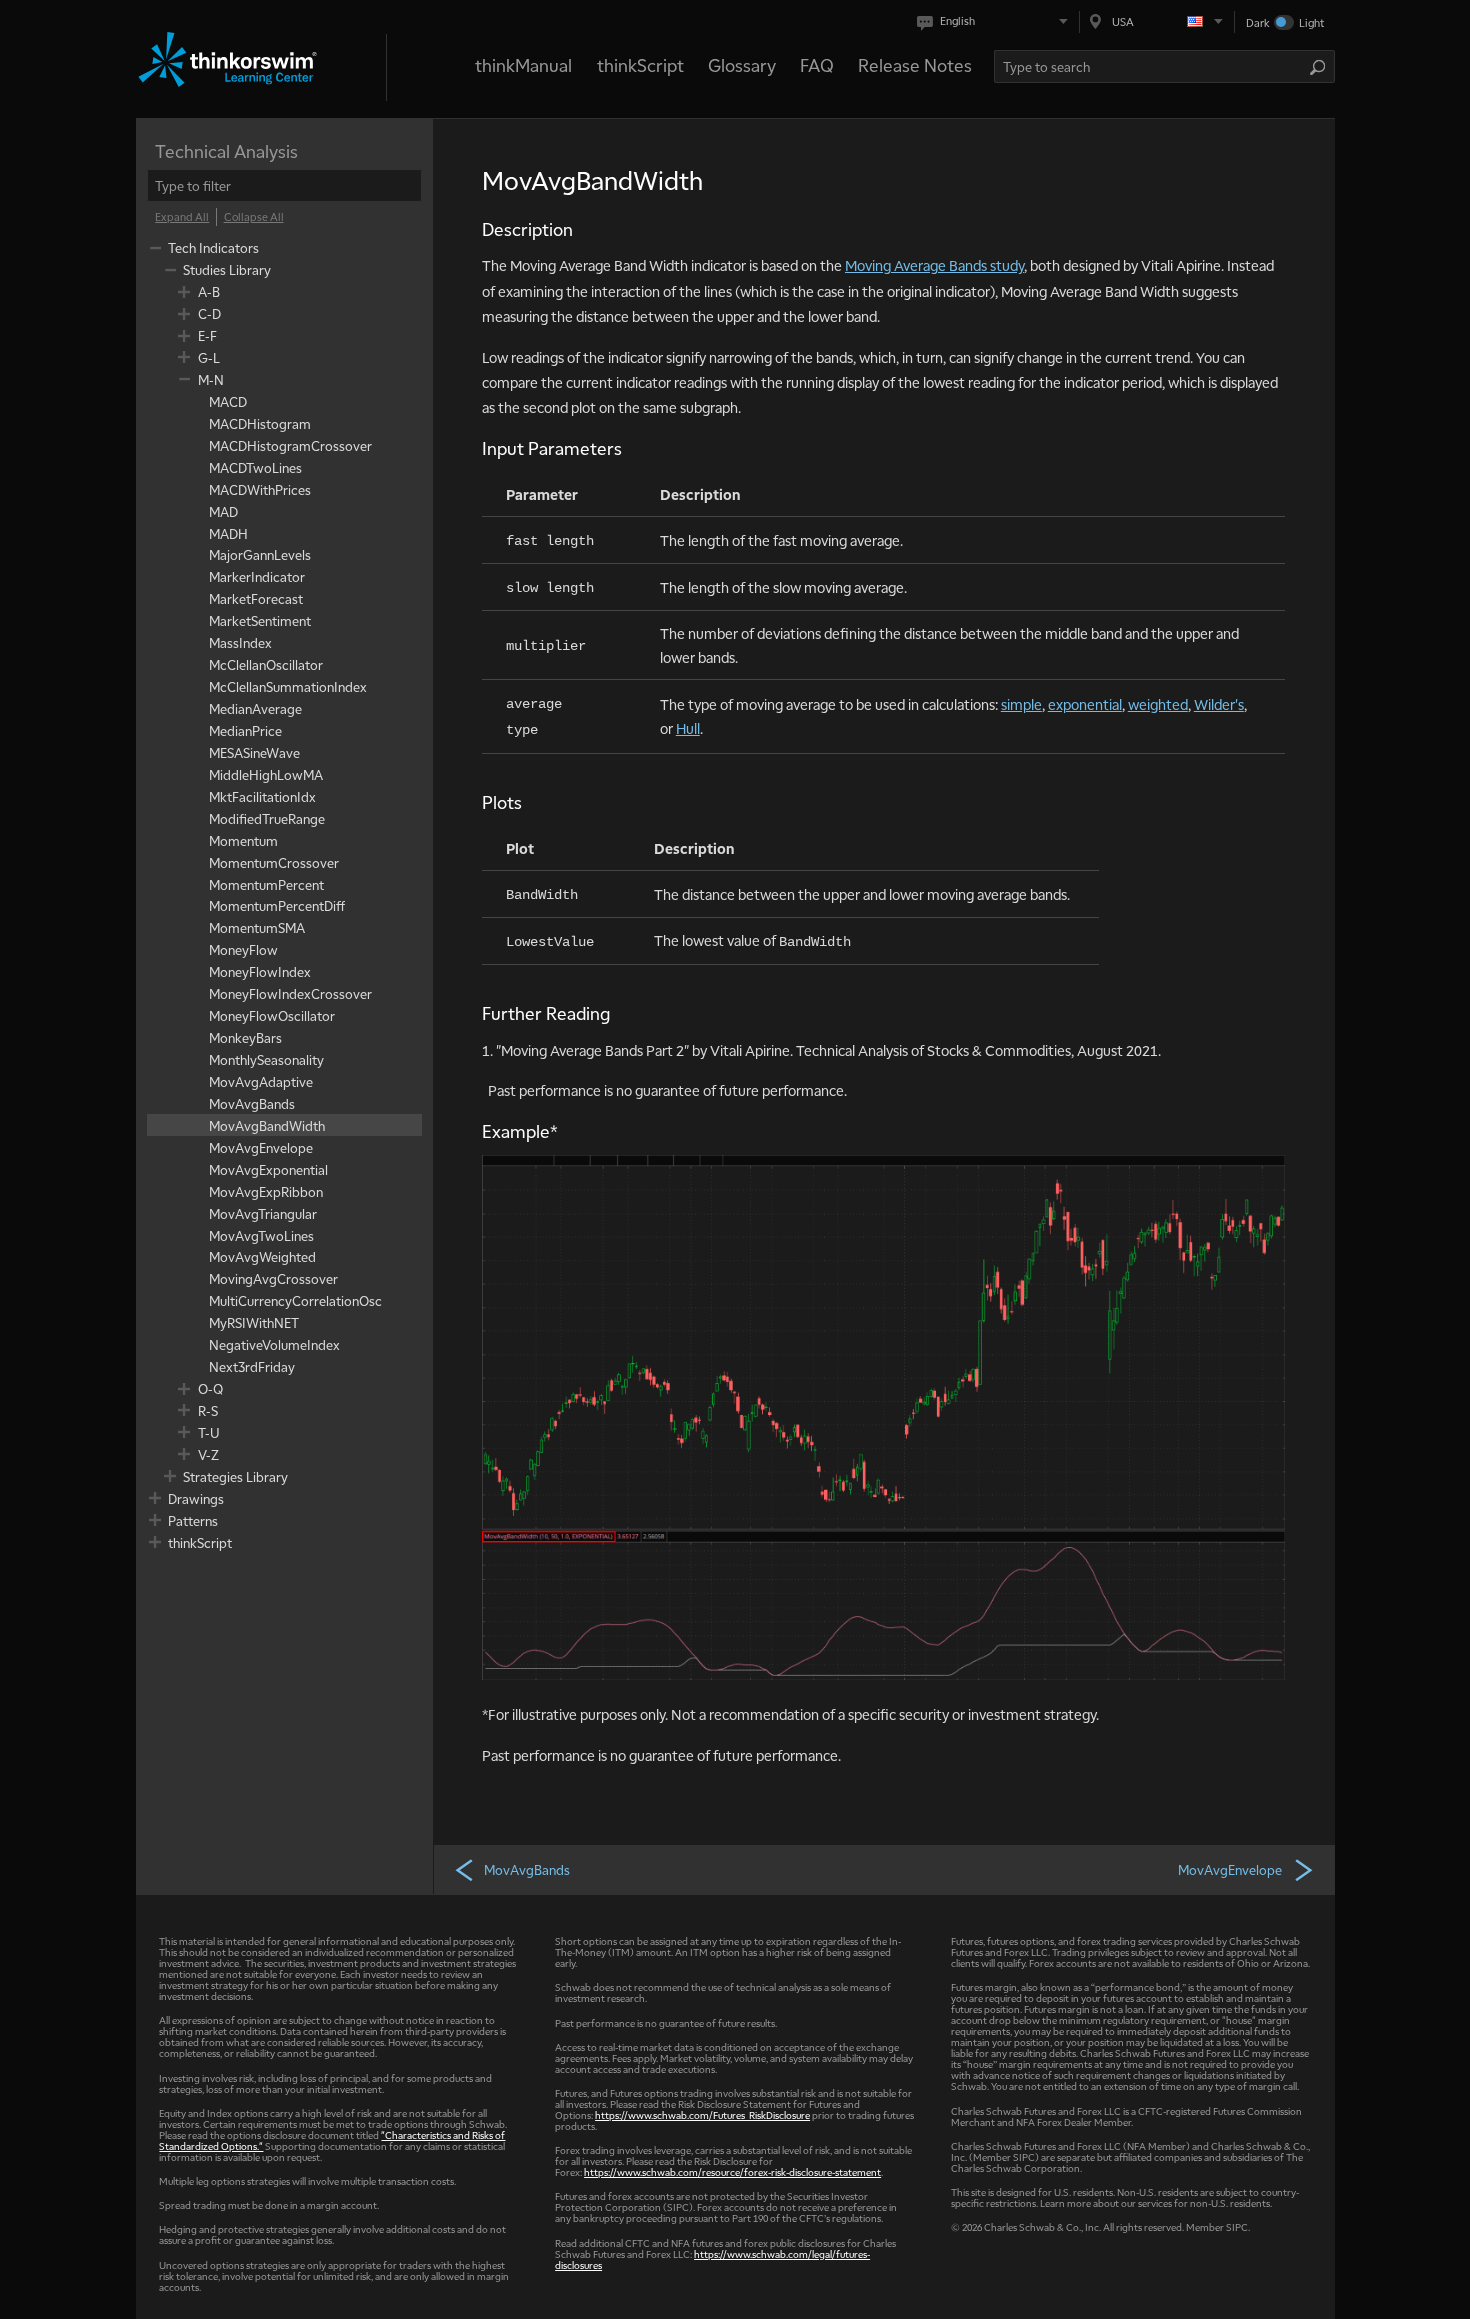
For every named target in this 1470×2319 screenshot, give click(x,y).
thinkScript (640, 64)
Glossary (742, 64)
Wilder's (1219, 704)
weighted (1158, 704)
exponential (1085, 704)
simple (1021, 704)
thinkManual (523, 64)
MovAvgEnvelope (1230, 1869)
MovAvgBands (527, 1869)
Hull (688, 728)
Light (1311, 22)
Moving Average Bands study (934, 265)
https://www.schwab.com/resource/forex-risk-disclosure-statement (732, 2171)
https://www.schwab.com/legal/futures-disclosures (712, 2259)
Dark (1258, 22)
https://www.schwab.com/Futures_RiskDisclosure (702, 2114)
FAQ (817, 64)
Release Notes (915, 64)
